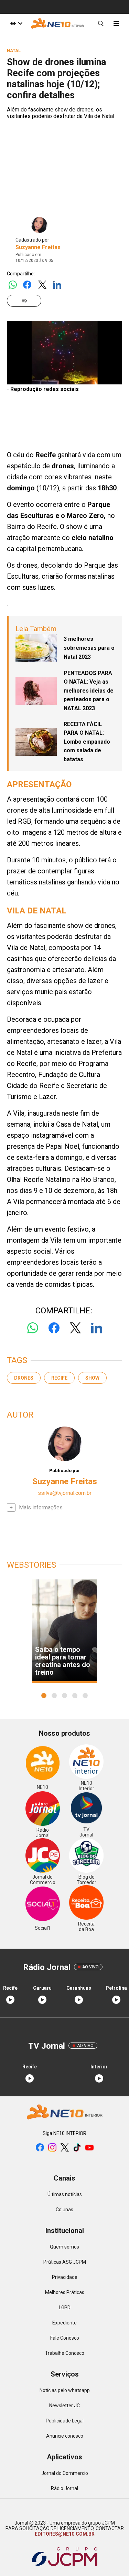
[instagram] (52, 2148)
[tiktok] (77, 2148)
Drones (24, 1378)
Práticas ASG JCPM (65, 2262)
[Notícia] (24, 301)
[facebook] (40, 2148)
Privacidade (65, 2277)
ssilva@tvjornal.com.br (65, 1493)
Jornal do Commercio (65, 2473)
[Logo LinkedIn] (57, 285)
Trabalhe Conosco (65, 2353)
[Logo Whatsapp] (13, 285)
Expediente (64, 2323)
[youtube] (89, 2148)
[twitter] (65, 2148)
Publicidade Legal (65, 2421)
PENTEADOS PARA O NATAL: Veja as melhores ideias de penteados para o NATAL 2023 (89, 691)
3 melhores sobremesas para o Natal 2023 (89, 648)
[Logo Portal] (57, 23)
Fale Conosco (65, 2338)
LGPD (65, 2308)
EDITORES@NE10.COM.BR (65, 2534)
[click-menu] (116, 23)
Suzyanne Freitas (38, 247)
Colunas (64, 2210)
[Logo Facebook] (27, 285)
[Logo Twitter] (42, 285)
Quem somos (64, 2247)
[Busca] (101, 23)
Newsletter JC (64, 2406)
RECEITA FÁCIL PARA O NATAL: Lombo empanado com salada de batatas (87, 742)
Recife (59, 1378)
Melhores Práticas (65, 2292)
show (92, 1378)
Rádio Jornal (64, 2488)
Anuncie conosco (65, 2436)
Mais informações (41, 1507)
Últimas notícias (65, 2194)
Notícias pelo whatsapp (65, 2390)
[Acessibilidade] (17, 23)
